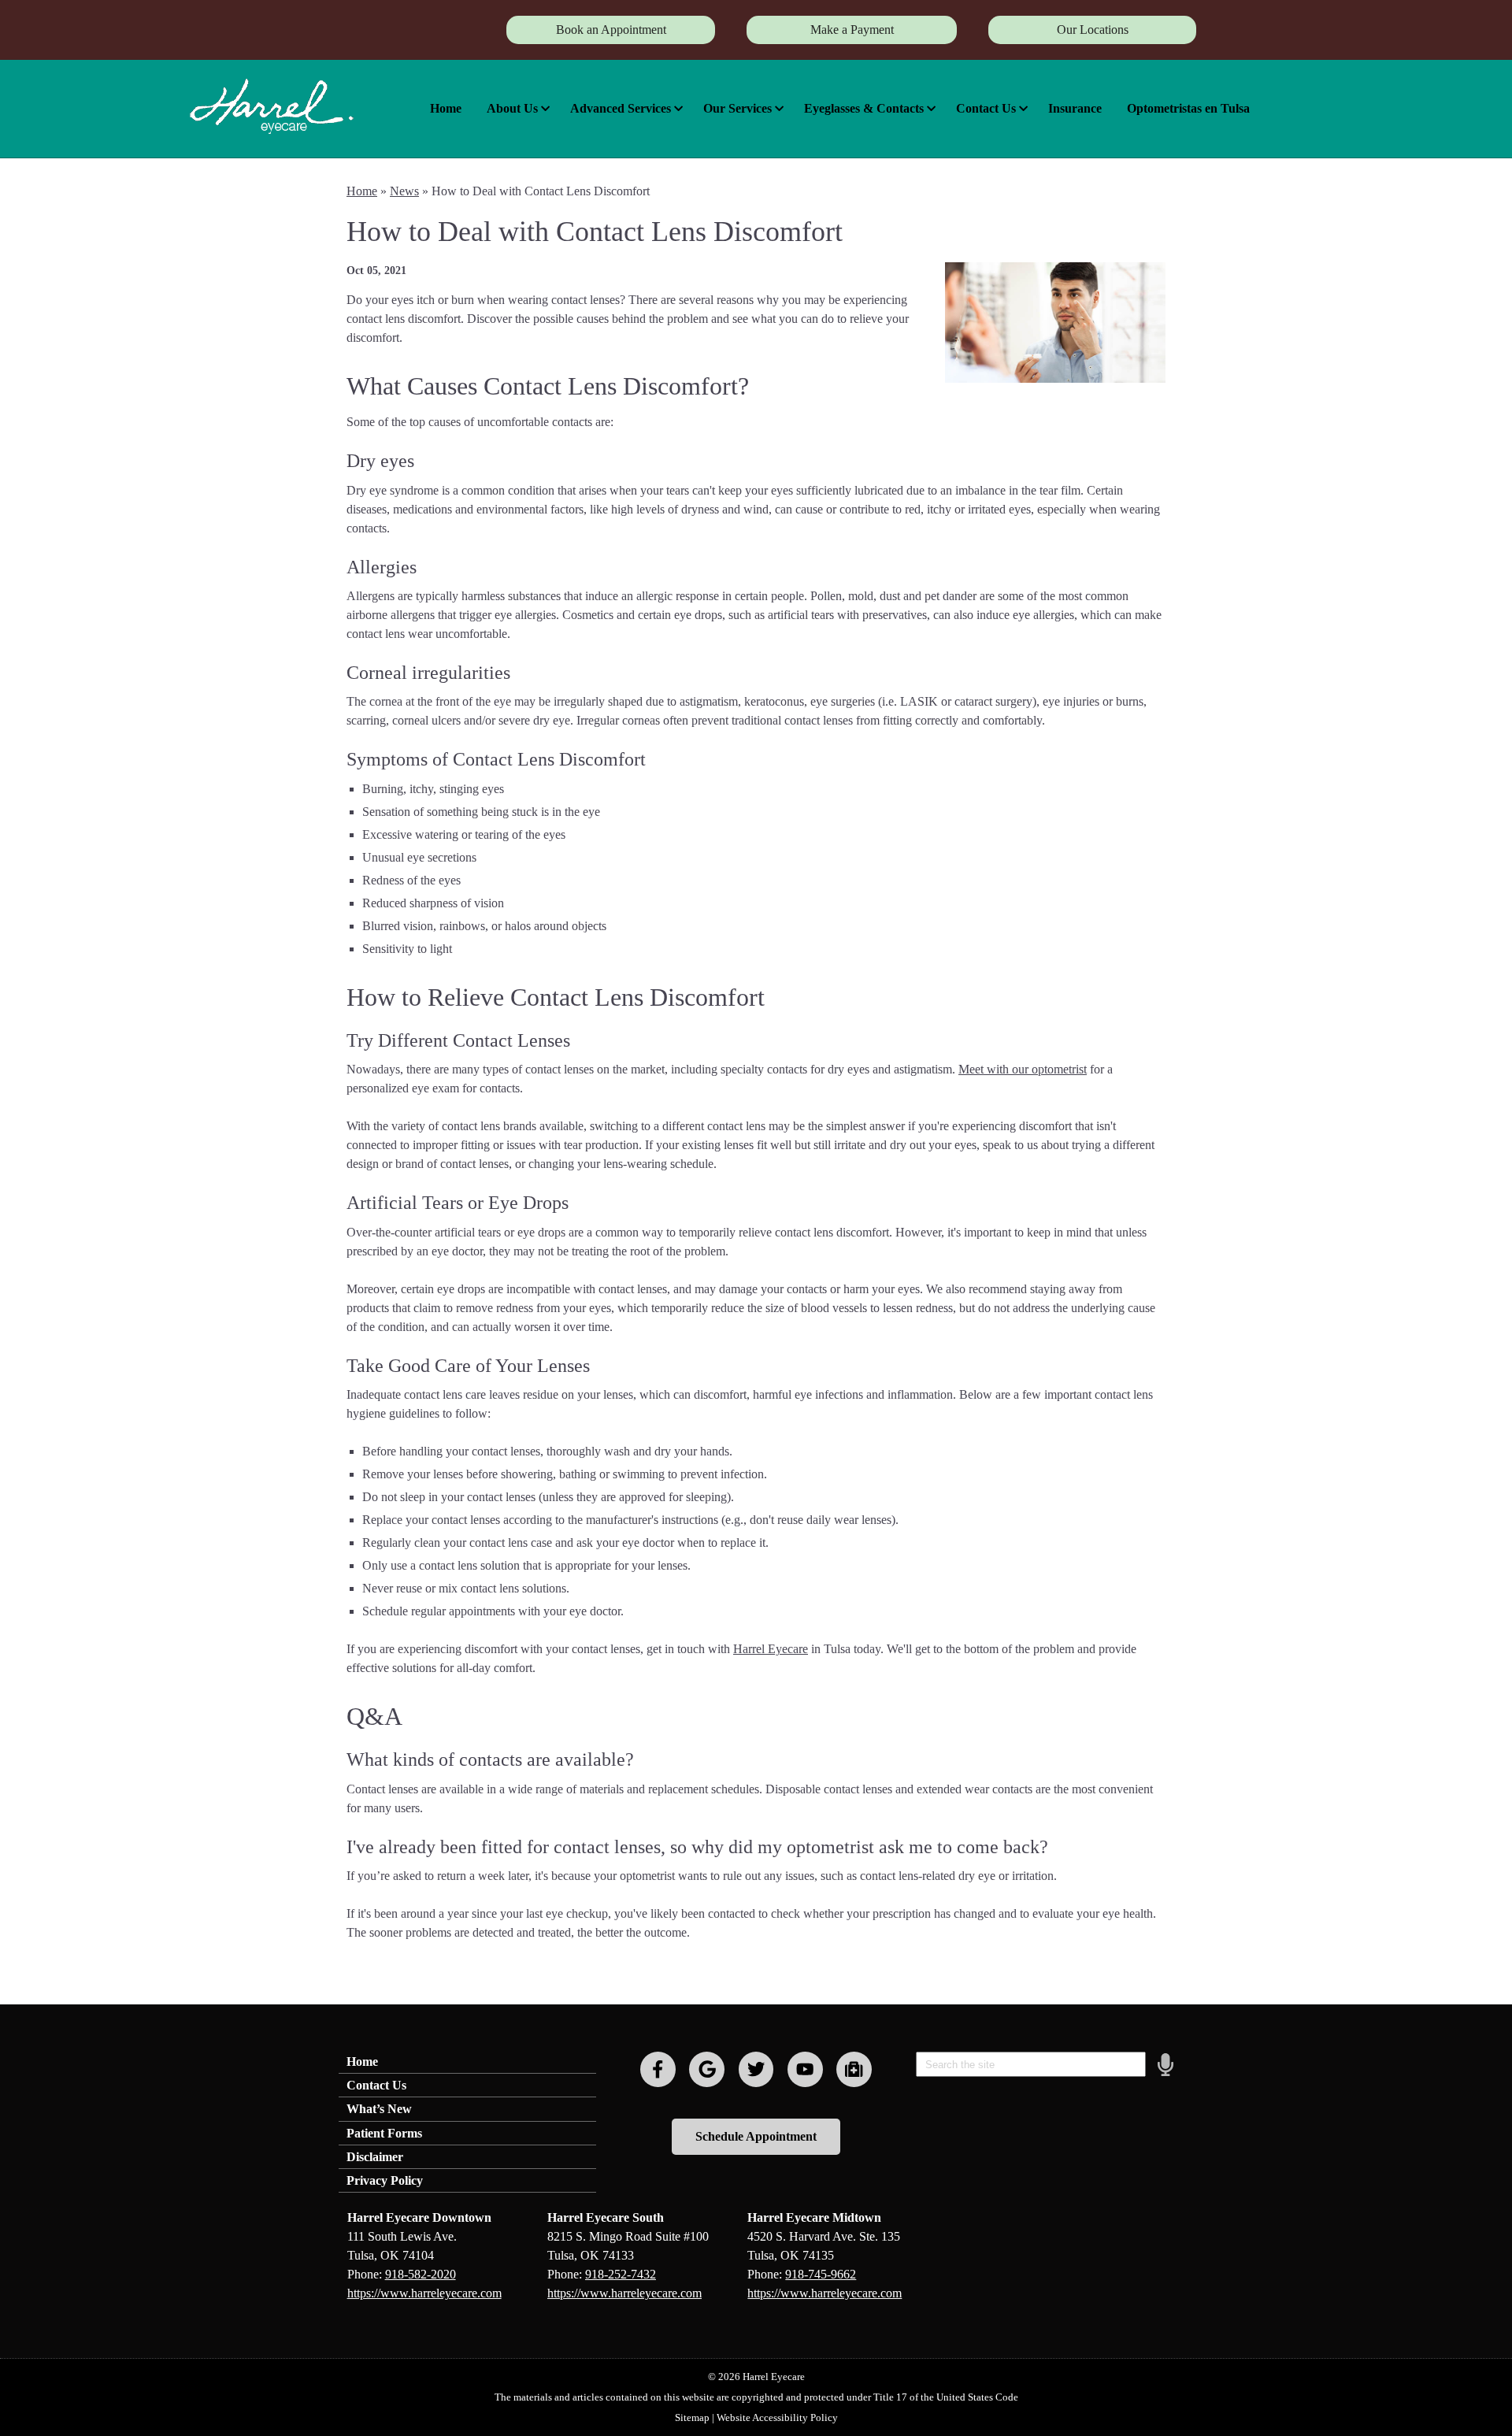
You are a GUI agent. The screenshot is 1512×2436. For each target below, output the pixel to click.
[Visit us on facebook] (658, 2069)
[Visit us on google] (707, 2069)
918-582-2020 (421, 2274)
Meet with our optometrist (1023, 1069)
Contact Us (986, 108)
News (404, 191)
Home (446, 108)
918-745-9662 (821, 2274)
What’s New (379, 2109)
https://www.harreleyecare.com (424, 2293)
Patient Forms (384, 2133)
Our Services (737, 108)
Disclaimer (375, 2157)
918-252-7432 (621, 2274)
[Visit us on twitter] (756, 2069)
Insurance (1075, 108)
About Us (512, 108)
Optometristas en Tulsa (1188, 108)
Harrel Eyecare (771, 1649)
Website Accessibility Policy (777, 2417)
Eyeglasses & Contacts (864, 108)
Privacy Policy (385, 2180)
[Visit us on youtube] (805, 2069)
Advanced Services (621, 108)
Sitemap (692, 2417)
